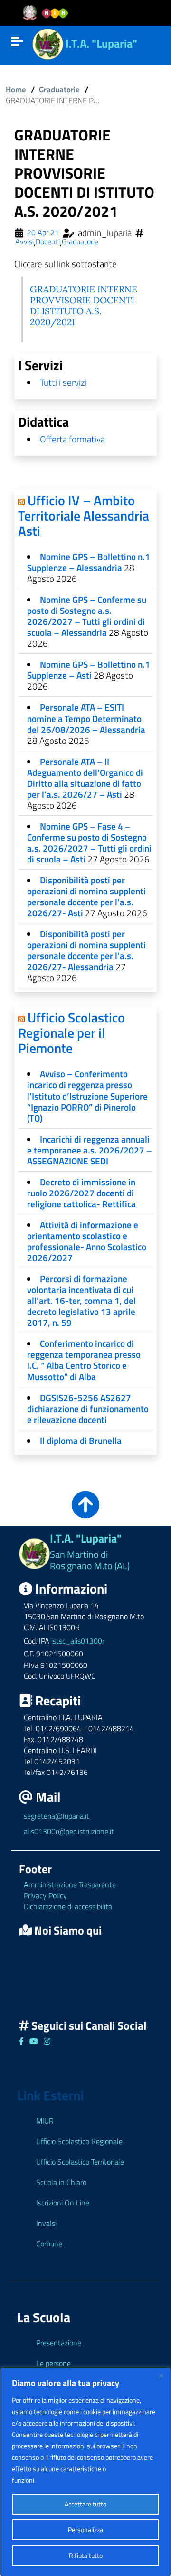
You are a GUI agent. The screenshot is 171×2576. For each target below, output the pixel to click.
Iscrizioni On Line (63, 2203)
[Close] (161, 2376)
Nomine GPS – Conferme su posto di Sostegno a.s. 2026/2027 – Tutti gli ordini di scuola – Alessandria (87, 616)
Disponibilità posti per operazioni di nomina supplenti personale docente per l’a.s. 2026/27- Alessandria (86, 950)
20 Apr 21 (43, 233)
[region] (85, 2472)
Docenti (48, 242)
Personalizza (85, 2530)
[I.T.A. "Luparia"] (48, 43)
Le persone (53, 2363)
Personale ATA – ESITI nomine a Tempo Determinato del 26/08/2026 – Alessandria (86, 718)
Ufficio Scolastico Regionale (79, 2141)
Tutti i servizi (63, 382)
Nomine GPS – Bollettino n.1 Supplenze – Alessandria (89, 562)
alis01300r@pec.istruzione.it (69, 1831)
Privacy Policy (45, 1895)
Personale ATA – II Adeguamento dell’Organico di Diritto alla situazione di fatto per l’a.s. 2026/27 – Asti (85, 778)
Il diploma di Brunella (81, 1440)
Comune (49, 2244)
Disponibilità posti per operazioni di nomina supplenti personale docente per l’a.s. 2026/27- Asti (86, 896)
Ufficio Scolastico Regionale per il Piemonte (71, 1033)
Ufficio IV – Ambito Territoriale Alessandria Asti (84, 516)
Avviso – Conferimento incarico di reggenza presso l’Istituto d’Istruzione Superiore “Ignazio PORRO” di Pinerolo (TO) (87, 1096)
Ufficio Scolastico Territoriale (80, 2162)
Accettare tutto (85, 2504)
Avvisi (24, 242)
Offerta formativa (72, 439)
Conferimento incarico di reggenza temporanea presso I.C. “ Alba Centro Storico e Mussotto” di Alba (84, 1360)
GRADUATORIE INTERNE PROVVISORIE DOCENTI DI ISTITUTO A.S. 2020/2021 (84, 306)
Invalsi (46, 2223)
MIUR (45, 2121)
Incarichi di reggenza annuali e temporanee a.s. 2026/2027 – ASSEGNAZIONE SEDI (90, 1150)
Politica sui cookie (62, 2480)
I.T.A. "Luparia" (101, 43)
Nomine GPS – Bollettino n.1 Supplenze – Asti (89, 670)
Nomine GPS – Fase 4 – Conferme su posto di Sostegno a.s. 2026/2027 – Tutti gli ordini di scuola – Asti (89, 842)
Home (16, 89)
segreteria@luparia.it (57, 1816)
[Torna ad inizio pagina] (85, 1511)
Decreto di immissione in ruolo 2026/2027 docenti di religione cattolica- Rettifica (81, 1193)
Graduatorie (59, 89)
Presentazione (59, 2343)
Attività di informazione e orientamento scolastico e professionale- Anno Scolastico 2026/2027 (87, 1241)
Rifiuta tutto (86, 2555)
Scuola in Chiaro (61, 2182)
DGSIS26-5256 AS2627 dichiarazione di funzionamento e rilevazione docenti (88, 1408)
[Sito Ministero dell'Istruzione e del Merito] (48, 13)
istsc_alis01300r (78, 1641)
